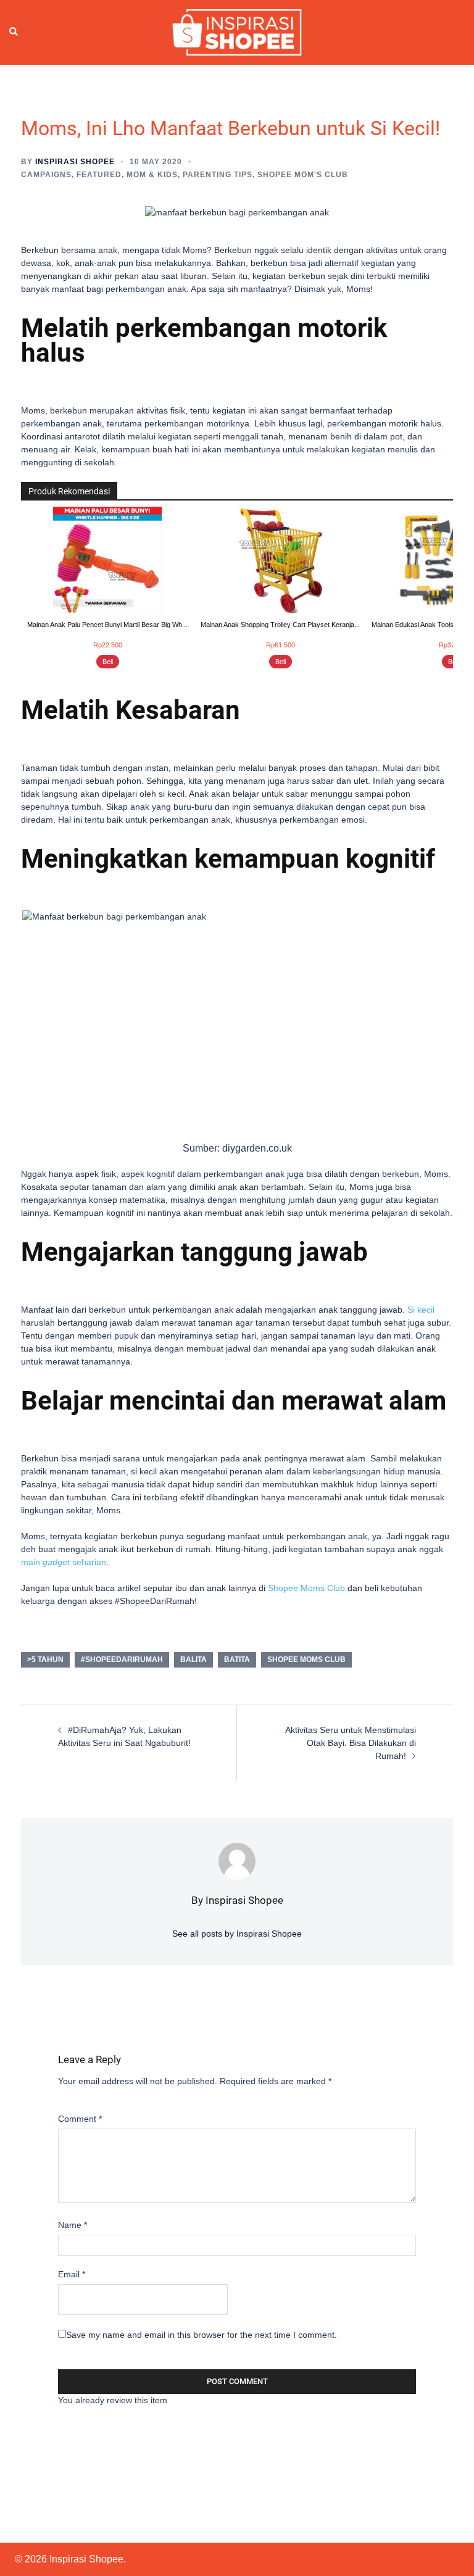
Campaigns (46, 175)
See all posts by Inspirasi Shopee (237, 1934)
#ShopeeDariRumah (122, 1660)
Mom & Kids (152, 175)
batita (237, 1660)
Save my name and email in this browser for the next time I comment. (202, 2335)
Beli (108, 662)
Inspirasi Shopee (75, 162)
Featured (99, 175)
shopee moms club (306, 1660)
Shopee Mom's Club (303, 175)
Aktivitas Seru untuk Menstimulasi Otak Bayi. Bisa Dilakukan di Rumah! (351, 1743)
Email (72, 2274)
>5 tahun (45, 1660)
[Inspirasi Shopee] (237, 31)
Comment (80, 2119)
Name (73, 2225)
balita (193, 1660)
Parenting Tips (218, 175)
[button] (14, 32)
